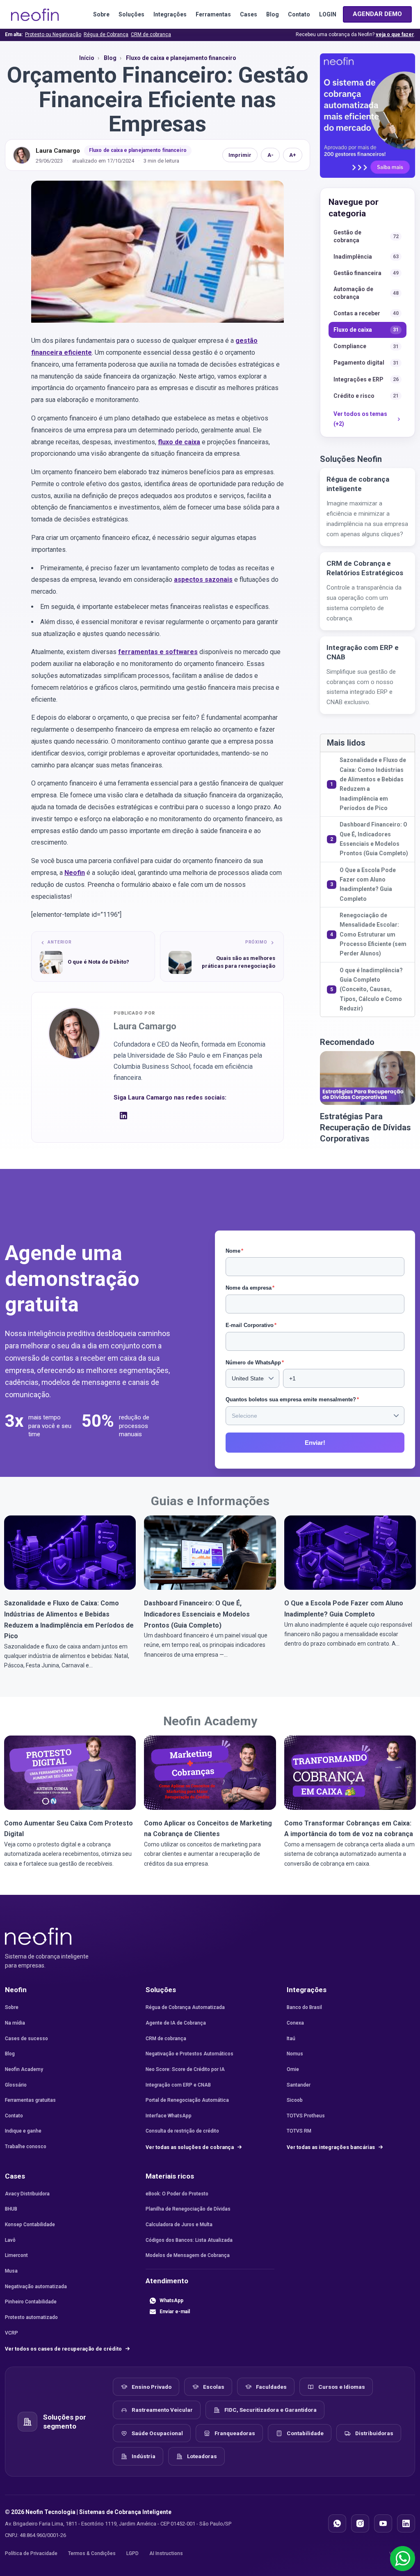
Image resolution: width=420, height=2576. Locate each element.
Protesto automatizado (31, 2317)
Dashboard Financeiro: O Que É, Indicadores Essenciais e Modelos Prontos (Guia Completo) (374, 839)
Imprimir (240, 155)
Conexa (295, 2023)
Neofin (75, 873)
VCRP (11, 2333)
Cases (249, 14)
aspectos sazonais (203, 580)
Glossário (16, 2085)
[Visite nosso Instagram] (360, 2523)
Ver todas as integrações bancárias (331, 2147)
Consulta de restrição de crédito (182, 2131)
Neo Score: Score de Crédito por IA (185, 2069)
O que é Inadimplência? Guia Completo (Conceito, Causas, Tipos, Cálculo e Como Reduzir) (371, 989)
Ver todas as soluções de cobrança (190, 2147)
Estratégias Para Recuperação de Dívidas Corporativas (365, 1127)
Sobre (101, 14)
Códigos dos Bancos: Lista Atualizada (189, 2240)
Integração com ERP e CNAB (178, 2085)
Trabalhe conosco (26, 2147)
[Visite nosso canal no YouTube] (383, 2523)
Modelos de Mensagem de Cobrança (188, 2255)
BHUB (11, 2209)
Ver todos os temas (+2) (360, 419)
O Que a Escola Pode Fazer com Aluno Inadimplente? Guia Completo (368, 884)
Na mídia (15, 2023)
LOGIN (328, 14)
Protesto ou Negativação (53, 34)
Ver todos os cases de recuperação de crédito (64, 2349)
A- (270, 155)
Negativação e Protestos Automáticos (189, 2054)
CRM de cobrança (151, 34)
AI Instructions (166, 2553)
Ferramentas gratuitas (30, 2100)
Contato (299, 14)
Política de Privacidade (31, 2553)
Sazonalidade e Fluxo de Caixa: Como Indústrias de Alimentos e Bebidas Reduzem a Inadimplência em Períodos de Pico (373, 784)
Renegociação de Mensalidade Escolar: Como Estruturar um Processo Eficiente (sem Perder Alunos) (373, 934)
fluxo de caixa (179, 442)
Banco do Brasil (304, 2007)
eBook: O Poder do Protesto (177, 2194)
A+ (293, 155)
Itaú (291, 2039)
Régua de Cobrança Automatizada (185, 2007)
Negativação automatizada (36, 2287)
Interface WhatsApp (169, 2116)
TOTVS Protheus (306, 2116)
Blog (273, 14)
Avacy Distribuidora (27, 2194)
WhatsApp (171, 2300)
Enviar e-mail (175, 2312)
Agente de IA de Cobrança (176, 2023)
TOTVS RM (299, 2131)
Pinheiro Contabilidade (31, 2302)
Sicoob (295, 2100)
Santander (299, 2085)
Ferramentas (213, 14)
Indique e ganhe (23, 2131)
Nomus (295, 2054)
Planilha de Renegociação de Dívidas (188, 2209)
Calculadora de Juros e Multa (179, 2225)
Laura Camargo (58, 151)
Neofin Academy (210, 1721)
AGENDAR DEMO (377, 14)
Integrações (170, 14)
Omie (293, 2069)
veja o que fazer (395, 34)
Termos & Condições (92, 2553)
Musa (11, 2271)
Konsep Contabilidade (30, 2225)
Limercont (16, 2255)
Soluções (131, 14)
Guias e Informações (210, 1501)
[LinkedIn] (123, 1118)
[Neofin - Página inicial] (38, 1936)
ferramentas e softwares (158, 652)
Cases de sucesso (26, 2039)
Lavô (10, 2240)
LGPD (132, 2553)
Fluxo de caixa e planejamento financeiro (138, 150)
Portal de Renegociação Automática (187, 2100)
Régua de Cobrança (106, 34)
